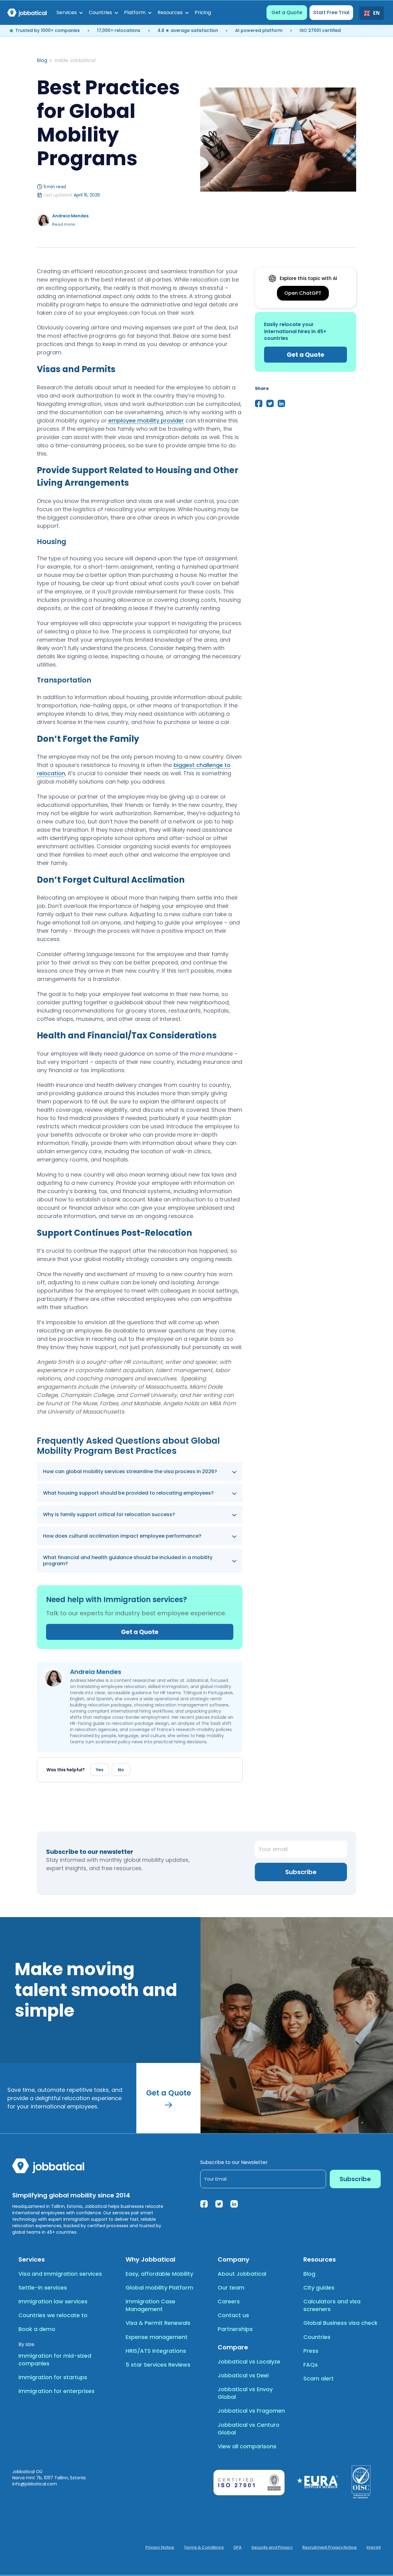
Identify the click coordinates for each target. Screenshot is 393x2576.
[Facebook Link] (204, 2204)
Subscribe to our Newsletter (234, 2162)
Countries (317, 2337)
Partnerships (235, 2329)
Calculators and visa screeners (332, 2305)
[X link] (219, 2204)
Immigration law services (53, 2301)
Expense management (157, 2337)
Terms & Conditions (204, 2547)
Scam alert (319, 2378)
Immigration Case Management (150, 2305)
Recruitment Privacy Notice (330, 2547)
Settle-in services (43, 2288)
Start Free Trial (331, 12)
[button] (70, 13)
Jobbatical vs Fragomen (251, 2411)
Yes (100, 1770)
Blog (42, 60)
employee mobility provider (146, 420)
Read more (64, 224)
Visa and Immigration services (60, 2274)
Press (311, 2351)
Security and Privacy (272, 2547)
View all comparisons (247, 2446)
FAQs (311, 2365)
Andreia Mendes (70, 216)
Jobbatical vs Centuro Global (249, 2429)
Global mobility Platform (159, 2288)
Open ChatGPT (303, 293)
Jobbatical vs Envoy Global (245, 2393)
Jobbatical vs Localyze (249, 2362)
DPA (238, 2547)
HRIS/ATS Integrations (156, 2351)
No (121, 1770)
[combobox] (372, 13)
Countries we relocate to (53, 2315)
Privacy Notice (160, 2547)
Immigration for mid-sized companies (55, 2360)
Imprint (374, 2547)
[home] (27, 13)
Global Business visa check (340, 2323)
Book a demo (37, 2329)
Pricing (203, 12)
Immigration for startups (53, 2377)
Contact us (233, 2315)
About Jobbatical (242, 2274)
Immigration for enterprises (56, 2391)
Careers (229, 2301)
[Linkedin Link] (234, 2204)
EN (376, 13)
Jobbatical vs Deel (243, 2375)
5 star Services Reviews (158, 2365)
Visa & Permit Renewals (158, 2323)
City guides (319, 2288)
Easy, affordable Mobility (159, 2274)
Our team (231, 2288)
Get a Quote (287, 12)
